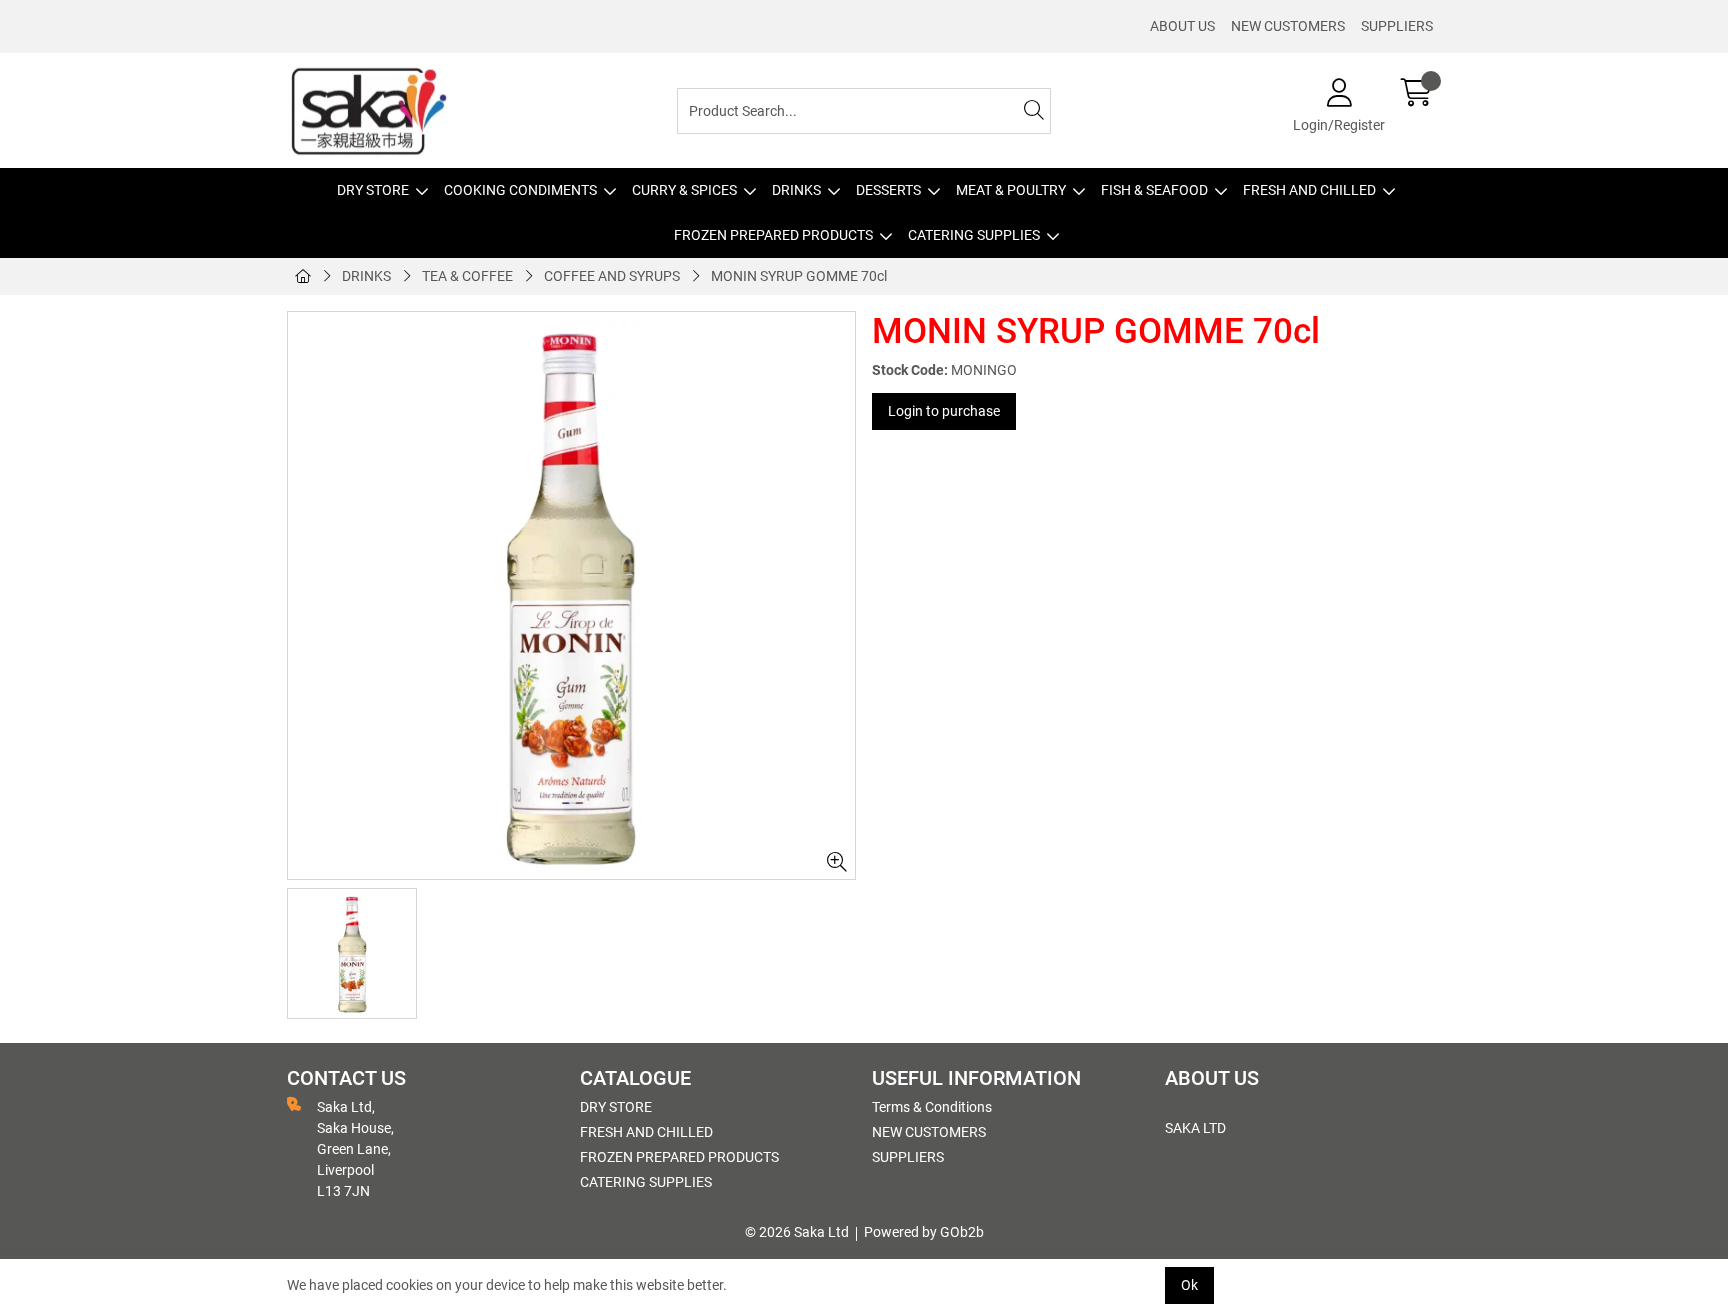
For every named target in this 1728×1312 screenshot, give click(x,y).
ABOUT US (1182, 26)
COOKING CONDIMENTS (520, 190)
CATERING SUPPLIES (974, 235)
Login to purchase (944, 411)
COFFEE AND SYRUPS (612, 276)
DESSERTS (888, 190)
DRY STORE (373, 190)
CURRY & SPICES (684, 190)
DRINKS (796, 190)
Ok (1189, 1285)
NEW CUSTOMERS (1288, 26)
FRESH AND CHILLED (1309, 190)
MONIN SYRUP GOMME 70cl (799, 276)
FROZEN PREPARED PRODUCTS (773, 235)
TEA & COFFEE (467, 276)
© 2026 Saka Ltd (797, 1232)
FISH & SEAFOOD (1154, 190)
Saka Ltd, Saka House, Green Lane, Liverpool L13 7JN (355, 1149)
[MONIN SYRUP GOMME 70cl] (571, 595)
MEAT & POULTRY (1011, 190)
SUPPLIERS (1397, 26)
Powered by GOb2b (924, 1232)
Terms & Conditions (932, 1107)
